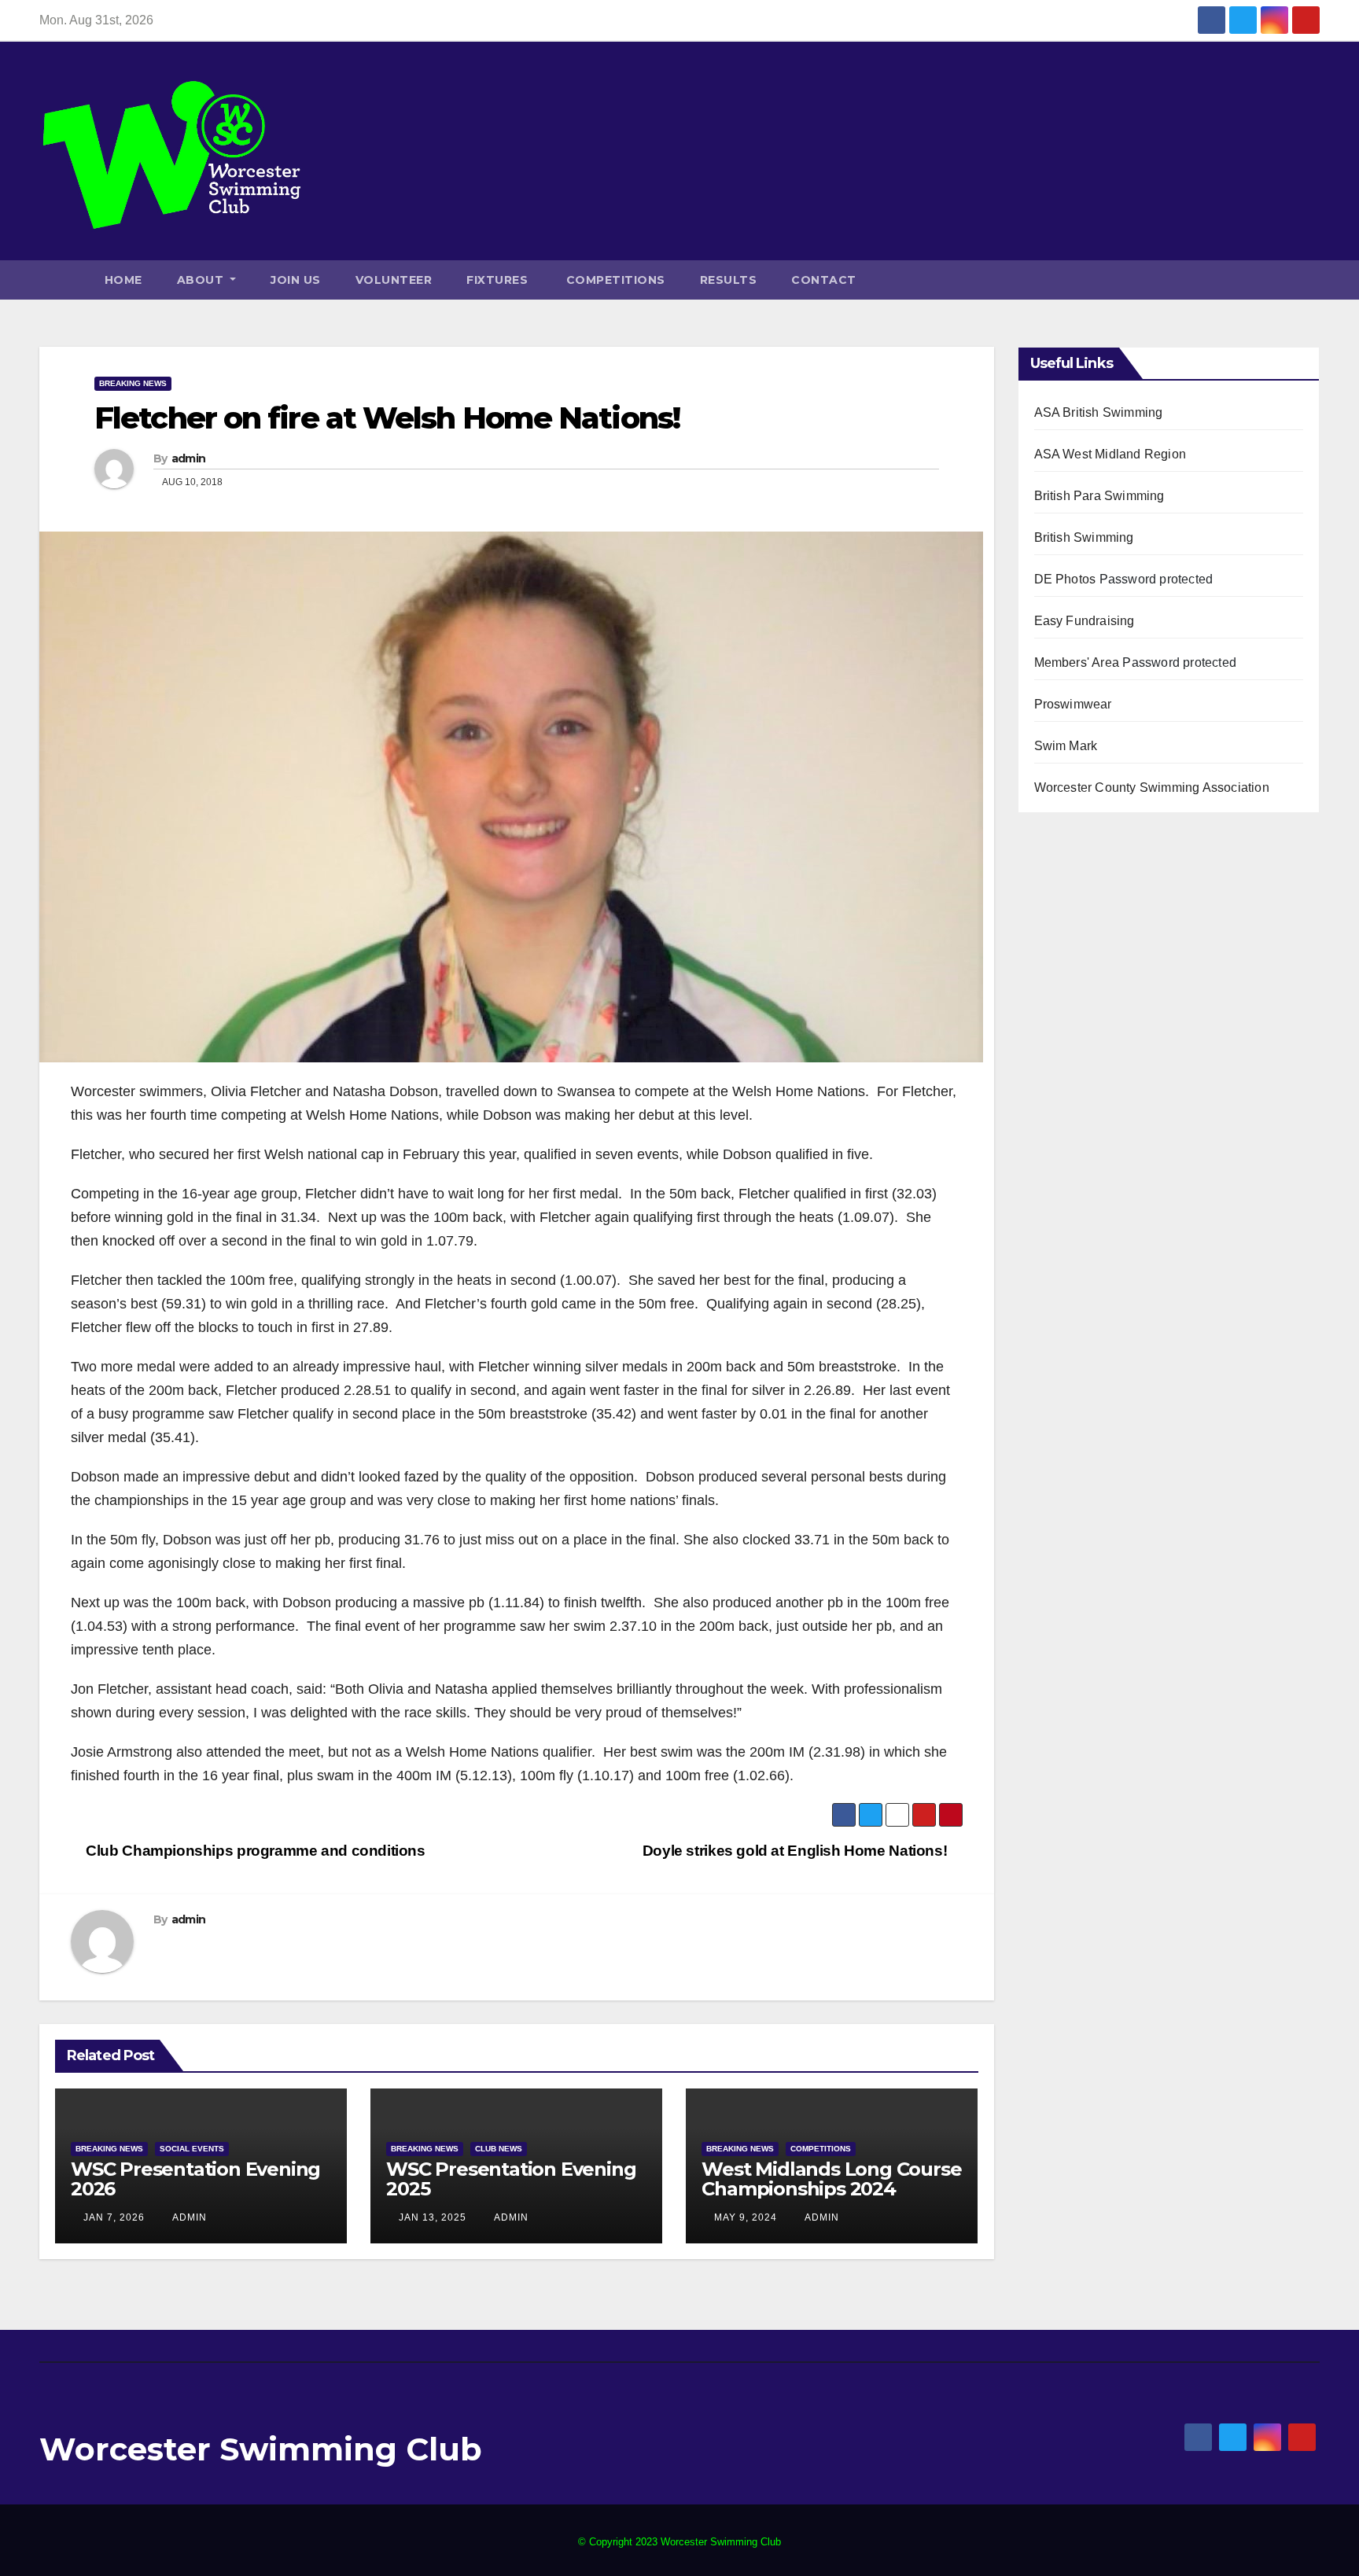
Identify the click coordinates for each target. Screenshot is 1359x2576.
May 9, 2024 (746, 2217)
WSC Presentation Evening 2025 (511, 2179)
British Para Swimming (1099, 496)
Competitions (614, 280)
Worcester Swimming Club (261, 2449)
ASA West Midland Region (1110, 454)
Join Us (296, 280)
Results (729, 280)
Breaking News (133, 383)
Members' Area (1077, 662)
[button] (1311, 280)
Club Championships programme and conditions (254, 1851)
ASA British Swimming (1099, 412)
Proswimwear (1073, 704)
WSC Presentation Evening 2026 (195, 2179)
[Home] (63, 280)
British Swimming (1084, 537)
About (202, 280)
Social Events (192, 2149)
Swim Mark (1066, 746)
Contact (824, 280)
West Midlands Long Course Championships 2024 (831, 2179)
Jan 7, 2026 (114, 2217)
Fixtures (497, 280)
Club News (499, 2149)
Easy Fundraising (1085, 621)
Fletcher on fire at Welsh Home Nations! (387, 418)
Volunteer (394, 280)
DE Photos (1065, 579)
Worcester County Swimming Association (1152, 788)
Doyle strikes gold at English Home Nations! (797, 1851)
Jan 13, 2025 (433, 2217)
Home (123, 280)
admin (189, 458)
